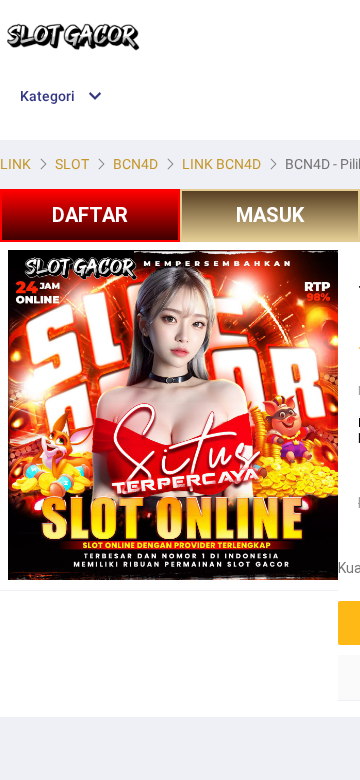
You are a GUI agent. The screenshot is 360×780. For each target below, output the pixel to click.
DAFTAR (90, 215)
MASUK (270, 215)
